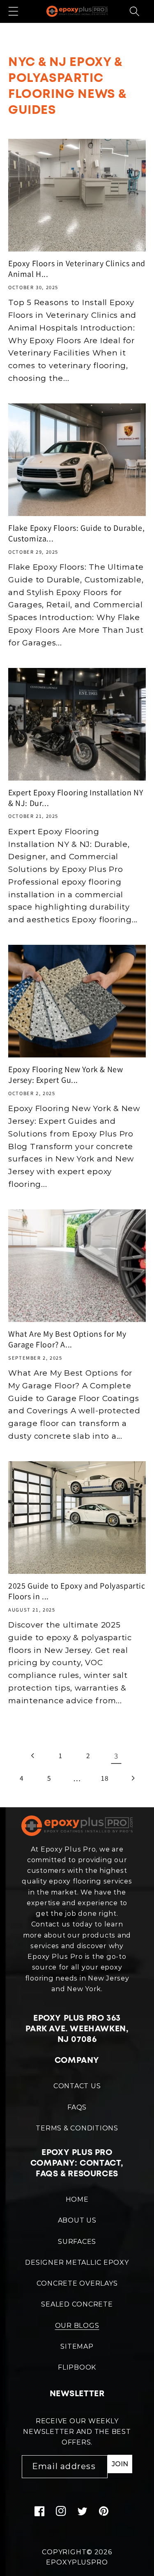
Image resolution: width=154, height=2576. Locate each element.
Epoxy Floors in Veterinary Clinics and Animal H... (77, 269)
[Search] (134, 11)
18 (105, 1778)
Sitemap (77, 2346)
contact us (77, 2086)
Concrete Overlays (77, 2283)
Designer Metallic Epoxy (77, 2262)
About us (77, 2220)
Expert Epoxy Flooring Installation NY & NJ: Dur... (76, 798)
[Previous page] (33, 1756)
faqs (77, 2107)
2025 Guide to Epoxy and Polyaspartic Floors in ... (77, 1591)
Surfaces (77, 2242)
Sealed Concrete (77, 2304)
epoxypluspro (77, 2562)
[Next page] (132, 1778)
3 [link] (116, 1756)
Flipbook (77, 2367)
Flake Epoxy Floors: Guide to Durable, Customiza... (76, 533)
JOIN (120, 2464)
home (77, 2199)
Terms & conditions (77, 2128)
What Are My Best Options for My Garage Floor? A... (67, 1339)
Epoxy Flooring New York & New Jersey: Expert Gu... (66, 1075)
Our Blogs (77, 2326)
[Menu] (13, 11)
